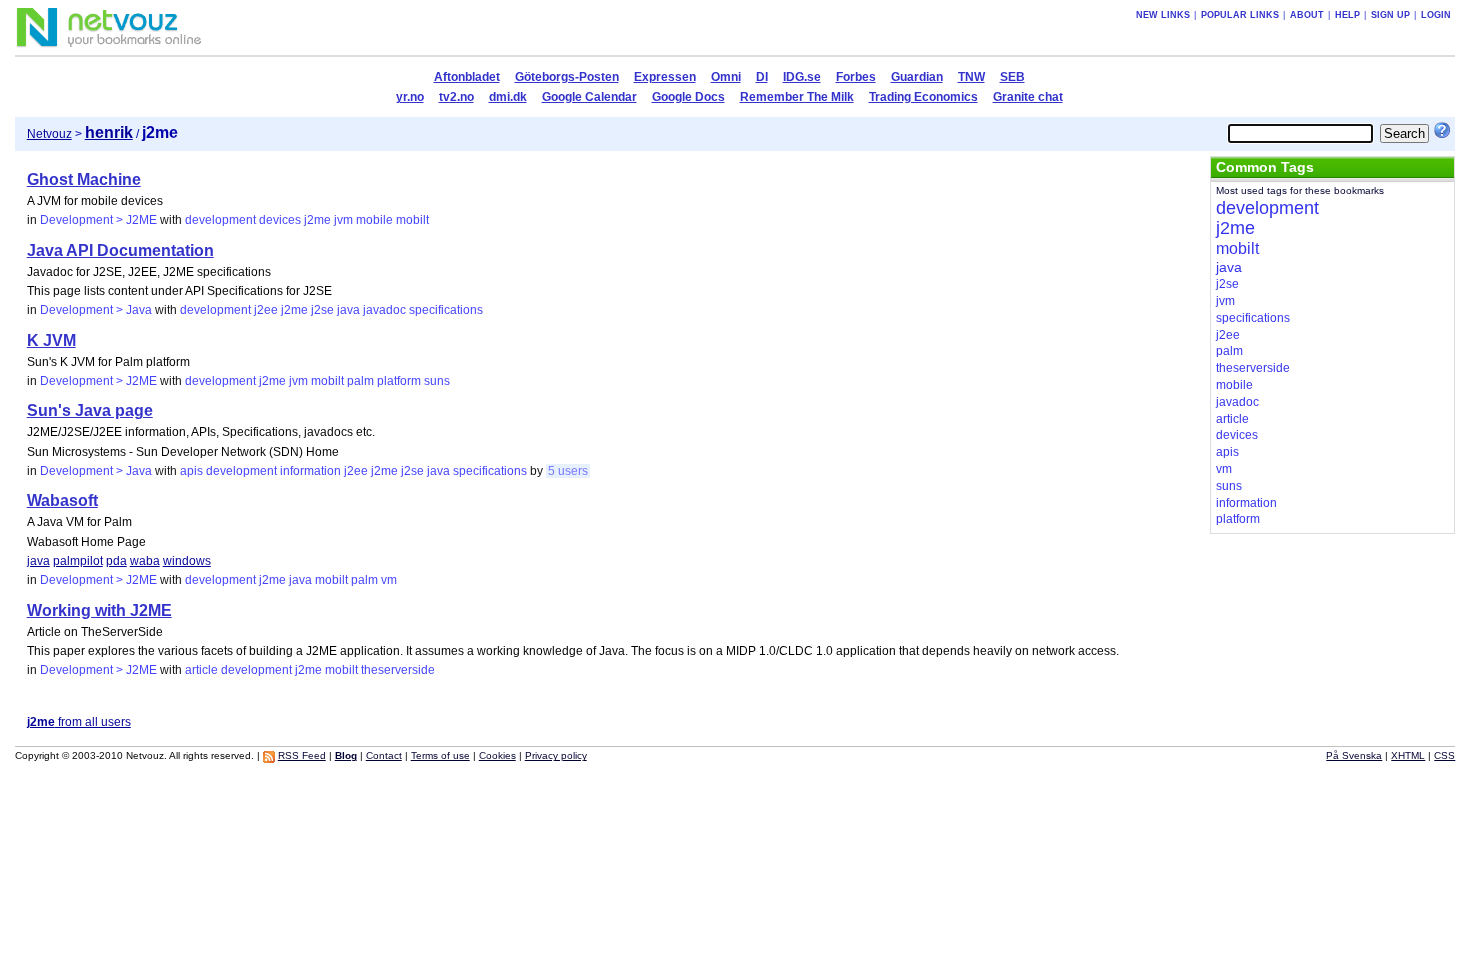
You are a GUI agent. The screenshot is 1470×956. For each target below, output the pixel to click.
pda (116, 561)
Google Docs (688, 97)
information (310, 471)
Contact (384, 755)
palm (360, 381)
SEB (1012, 77)
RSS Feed (302, 755)
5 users (568, 471)
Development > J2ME (98, 220)
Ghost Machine (84, 179)
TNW (971, 77)
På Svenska (1354, 755)
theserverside (398, 670)
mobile (374, 220)
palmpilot (78, 561)
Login (1436, 15)
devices (280, 220)
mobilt (412, 220)
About (1307, 15)
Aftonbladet (467, 77)
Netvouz (49, 134)
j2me (317, 220)
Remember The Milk (797, 97)
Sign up (1390, 15)
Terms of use (440, 755)
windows (187, 561)
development (220, 220)
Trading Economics (923, 97)
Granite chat (1028, 97)
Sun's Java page (90, 410)
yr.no (410, 97)
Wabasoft (62, 500)
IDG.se (802, 77)
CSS (1444, 755)
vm (389, 580)
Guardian (917, 77)
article (201, 670)
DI (762, 77)
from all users (79, 722)
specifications (446, 310)
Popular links (1240, 15)
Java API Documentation (120, 250)
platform (399, 381)
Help (1347, 15)
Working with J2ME (99, 610)
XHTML (1408, 755)
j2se (322, 310)
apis (191, 471)
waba (145, 561)
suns (437, 381)
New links (1163, 15)
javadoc (384, 310)
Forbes (856, 77)
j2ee (266, 310)
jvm (343, 220)
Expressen (665, 77)
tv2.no (456, 97)
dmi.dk (508, 97)
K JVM (51, 340)
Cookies (497, 755)
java (348, 310)
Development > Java (96, 310)
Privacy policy (556, 755)
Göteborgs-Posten (567, 77)
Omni (726, 77)
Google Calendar (589, 97)
